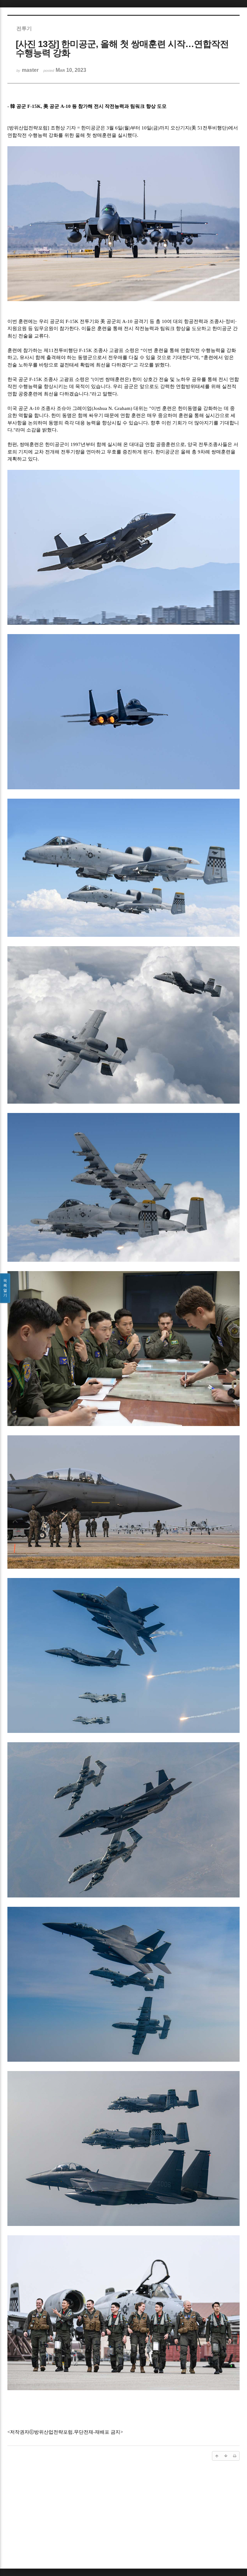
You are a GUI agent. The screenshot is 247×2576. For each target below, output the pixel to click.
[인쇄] (235, 2456)
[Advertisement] (123, 2516)
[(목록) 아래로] (226, 2456)
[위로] (217, 2456)
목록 (5, 1288)
